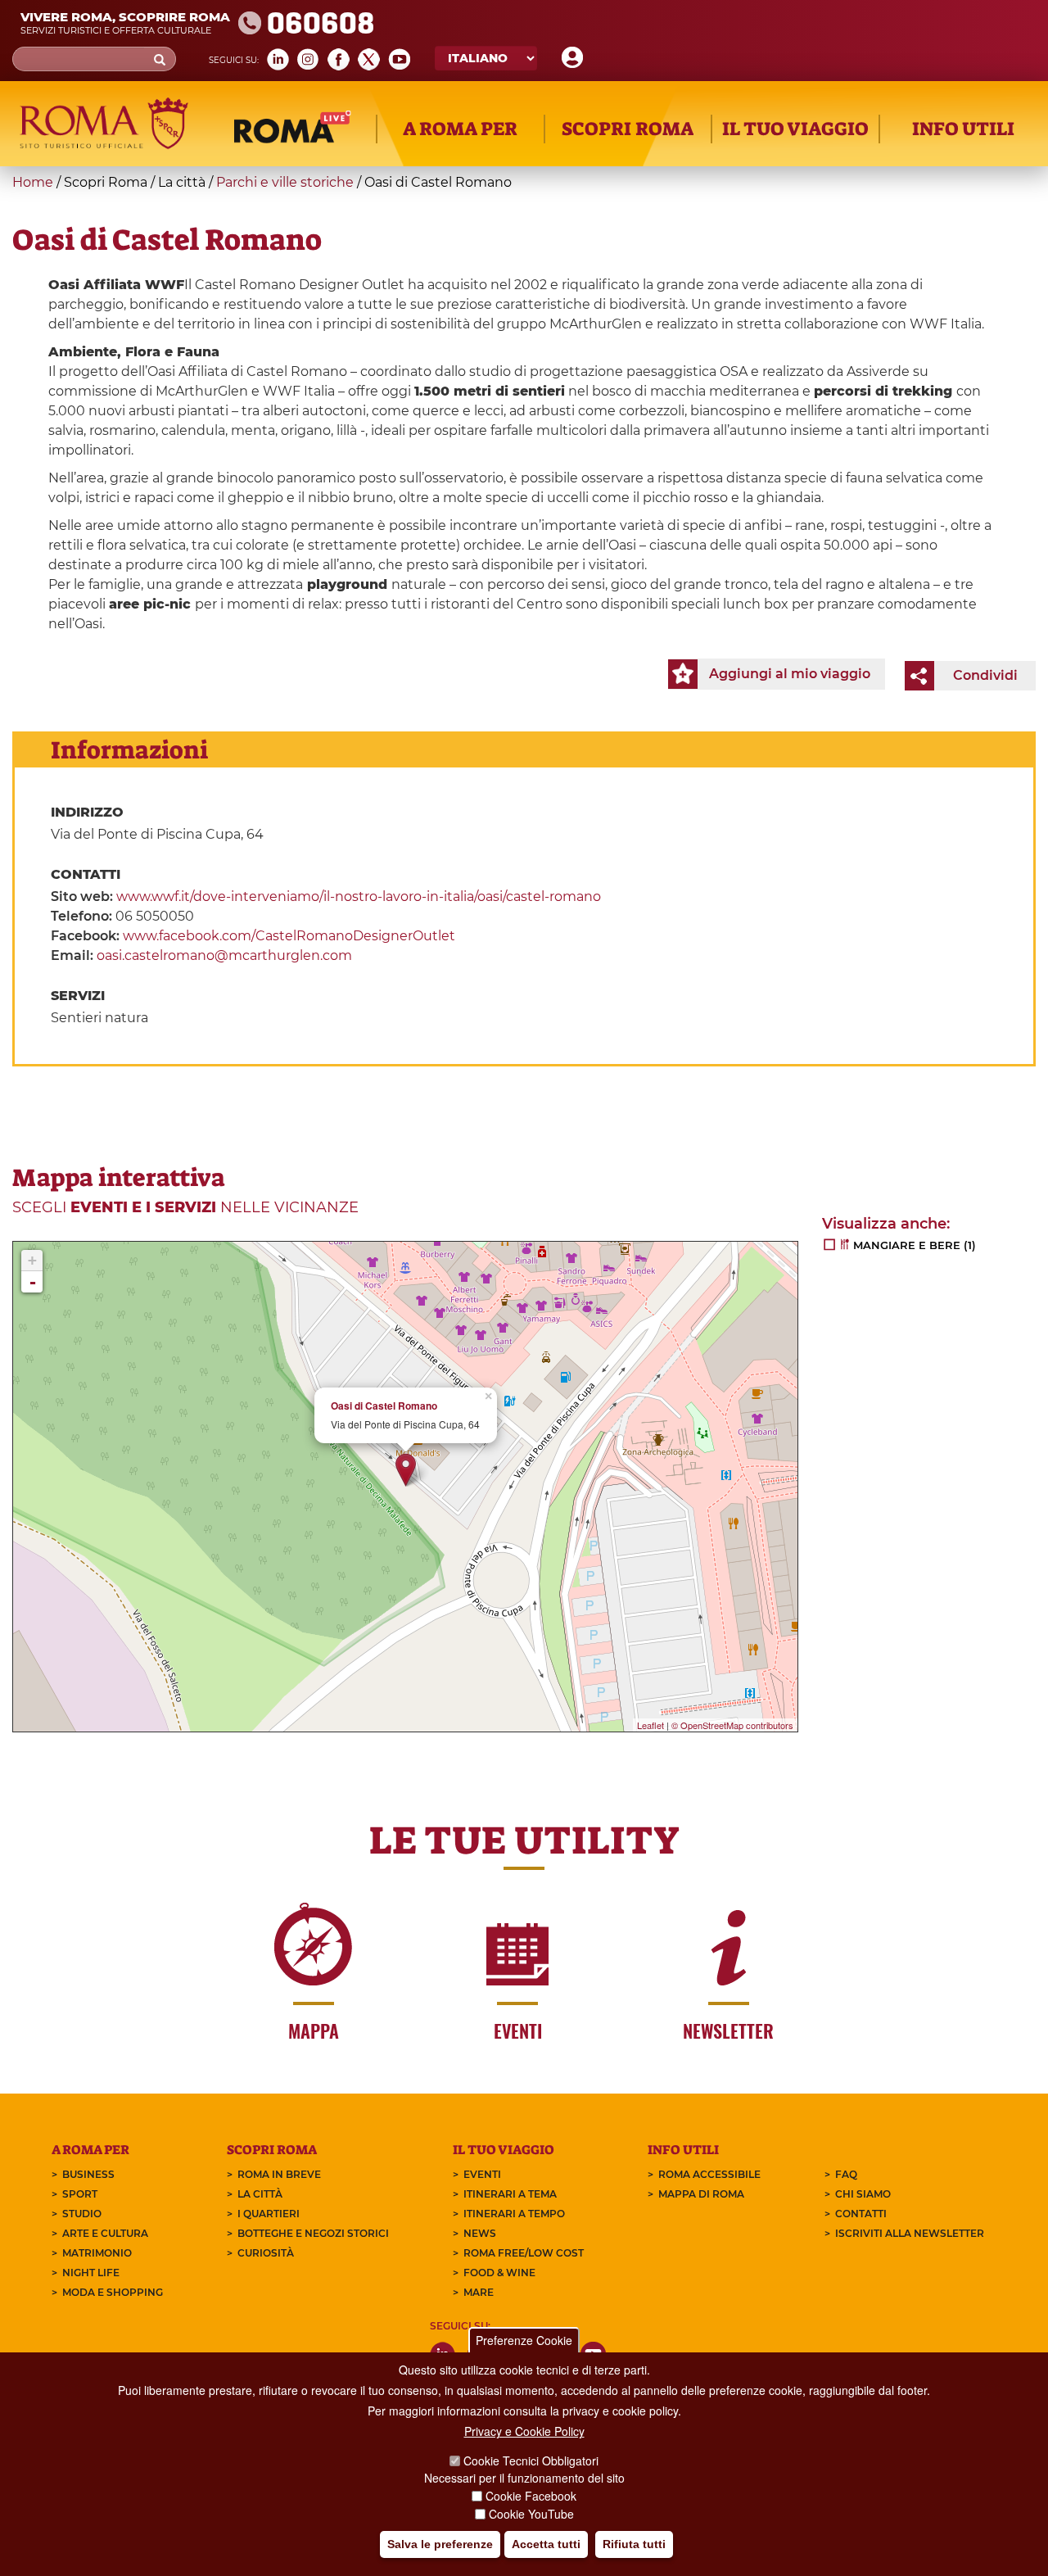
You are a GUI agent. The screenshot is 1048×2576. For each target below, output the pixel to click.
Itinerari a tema (510, 2194)
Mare (479, 2292)
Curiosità (266, 2253)
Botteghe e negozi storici (313, 2233)
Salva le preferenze (440, 2544)
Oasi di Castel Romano (384, 1406)
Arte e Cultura (105, 2233)
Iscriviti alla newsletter (910, 2233)
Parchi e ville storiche (285, 182)
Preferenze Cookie (524, 2340)
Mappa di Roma (701, 2194)
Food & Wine (499, 2273)
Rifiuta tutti (634, 2544)
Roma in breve (279, 2174)
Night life (91, 2273)
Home (33, 182)
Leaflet (650, 1725)
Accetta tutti (546, 2544)
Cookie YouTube (531, 2514)
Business (88, 2174)
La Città (260, 2194)
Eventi (482, 2174)
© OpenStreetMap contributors (732, 1725)
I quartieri (269, 2214)
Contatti (861, 2214)
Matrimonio (97, 2253)
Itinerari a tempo (514, 2214)
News (480, 2233)
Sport (80, 2194)
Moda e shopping (113, 2292)
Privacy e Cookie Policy (524, 2431)
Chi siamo (863, 2194)
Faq (846, 2174)
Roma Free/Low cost (524, 2253)
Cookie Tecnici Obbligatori (531, 2461)
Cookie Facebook (531, 2496)
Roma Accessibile (709, 2174)
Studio (82, 2214)
